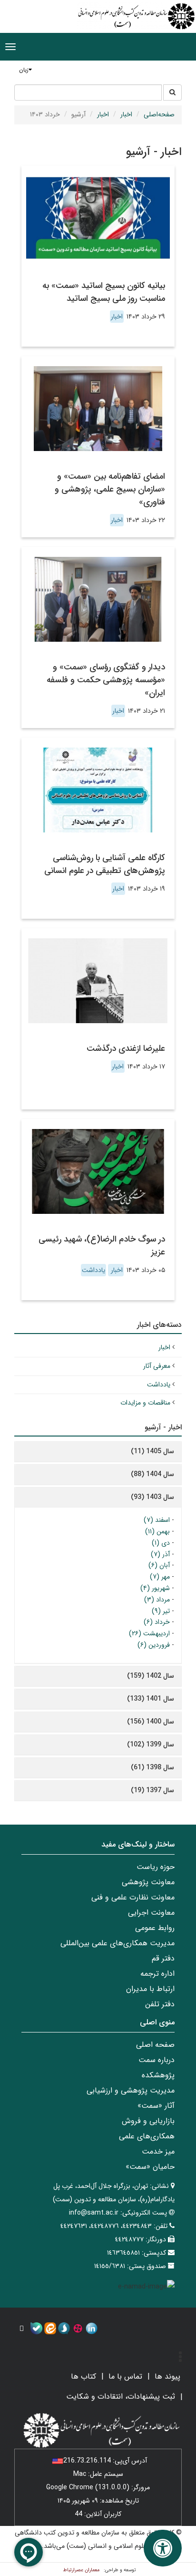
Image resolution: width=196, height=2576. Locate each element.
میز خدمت (158, 2151)
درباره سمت (157, 2060)
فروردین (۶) (154, 1645)
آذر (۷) (160, 1554)
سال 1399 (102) (151, 1745)
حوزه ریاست (156, 1867)
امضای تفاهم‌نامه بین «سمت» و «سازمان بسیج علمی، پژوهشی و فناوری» (110, 489)
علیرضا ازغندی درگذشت (126, 1048)
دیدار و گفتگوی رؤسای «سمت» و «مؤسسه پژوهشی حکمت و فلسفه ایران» (106, 680)
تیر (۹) (161, 1611)
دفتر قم (163, 1958)
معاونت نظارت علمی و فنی (133, 1897)
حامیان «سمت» (150, 2167)
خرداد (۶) (157, 1622)
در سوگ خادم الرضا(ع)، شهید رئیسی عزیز (102, 1246)
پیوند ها (167, 2376)
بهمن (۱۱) (157, 1531)
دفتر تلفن (160, 2004)
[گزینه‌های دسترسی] (163, 2548)
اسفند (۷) (157, 1520)
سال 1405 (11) (152, 1451)
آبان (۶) (159, 1565)
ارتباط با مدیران (150, 1989)
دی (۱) (161, 1543)
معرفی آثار (157, 1366)
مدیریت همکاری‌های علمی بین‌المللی (118, 1943)
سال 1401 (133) (151, 1699)
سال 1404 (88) (152, 1474)
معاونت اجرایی (151, 1913)
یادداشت (93, 1270)
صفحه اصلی (155, 2045)
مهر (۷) (160, 1577)
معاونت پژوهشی (148, 1882)
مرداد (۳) (157, 1600)
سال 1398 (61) (152, 1767)
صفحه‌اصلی (159, 114)
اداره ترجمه (157, 1974)
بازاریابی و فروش (148, 2121)
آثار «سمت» (156, 2106)
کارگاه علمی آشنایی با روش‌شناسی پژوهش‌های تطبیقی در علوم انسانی (105, 864)
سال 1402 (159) (151, 1676)
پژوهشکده (158, 2075)
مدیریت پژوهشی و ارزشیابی (131, 2090)
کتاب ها (83, 2376)
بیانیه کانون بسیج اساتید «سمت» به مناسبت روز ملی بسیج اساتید (104, 292)
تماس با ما (125, 2376)
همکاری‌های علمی (147, 2136)
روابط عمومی (155, 1928)
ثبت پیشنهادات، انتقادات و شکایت (121, 2396)
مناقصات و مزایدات (145, 1403)
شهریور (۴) (155, 1588)
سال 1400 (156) (151, 1722)
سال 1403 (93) (152, 1497)
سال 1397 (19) (152, 1790)
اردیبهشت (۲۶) (149, 1633)
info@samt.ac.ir (94, 2213)
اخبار (126, 114)
